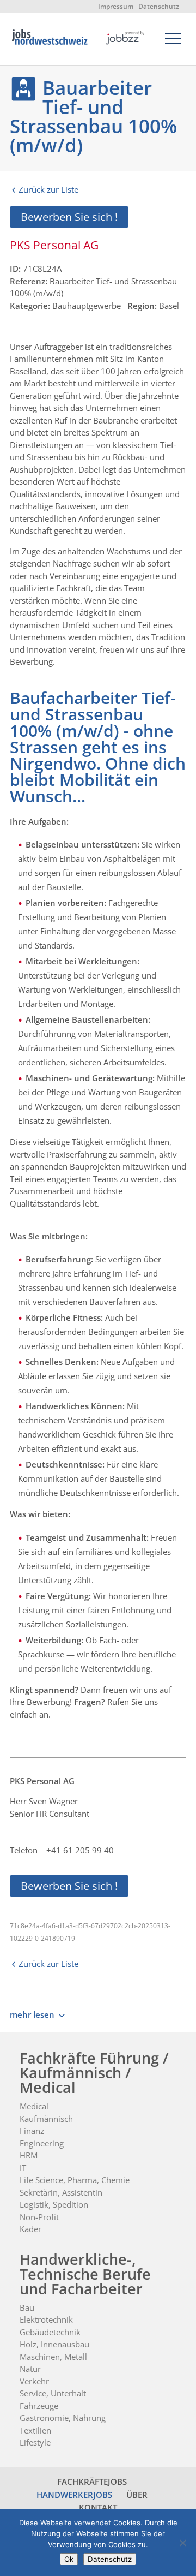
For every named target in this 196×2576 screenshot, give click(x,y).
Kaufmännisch (46, 2119)
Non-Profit (39, 2217)
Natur (30, 2369)
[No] (182, 2543)
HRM (29, 2155)
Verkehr (34, 2381)
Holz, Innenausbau (54, 2344)
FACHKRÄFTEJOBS (92, 2482)
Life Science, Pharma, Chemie (75, 2180)
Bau (27, 2307)
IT (23, 2168)
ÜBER (137, 2495)
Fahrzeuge (39, 2406)
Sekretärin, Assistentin (61, 2192)
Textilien (35, 2430)
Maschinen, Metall (53, 2357)
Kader (30, 2229)
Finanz (32, 2131)
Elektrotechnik (46, 2319)
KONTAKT (98, 2507)
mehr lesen (32, 2014)
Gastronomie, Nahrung (63, 2418)
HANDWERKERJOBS (74, 2495)
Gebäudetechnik (50, 2332)
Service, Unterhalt (53, 2393)
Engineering (42, 2143)
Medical (34, 2106)
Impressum (116, 6)
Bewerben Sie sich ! (69, 217)
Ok (69, 2559)
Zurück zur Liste (48, 189)
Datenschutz (159, 6)
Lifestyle (35, 2442)
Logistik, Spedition (54, 2204)
